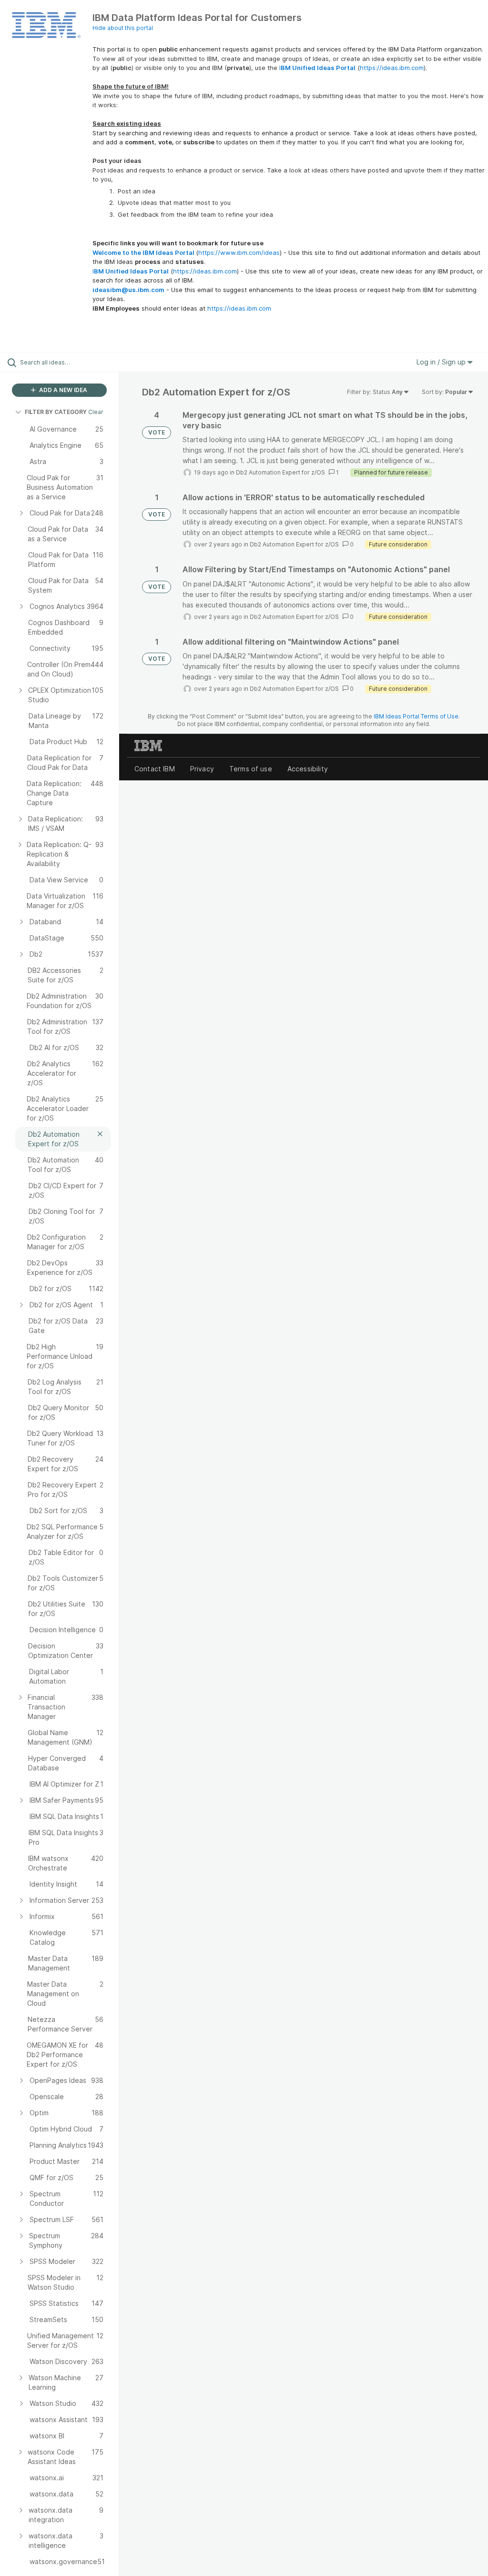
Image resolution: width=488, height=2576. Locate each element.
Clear (96, 412)
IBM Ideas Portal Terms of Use (416, 716)
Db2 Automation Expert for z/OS (280, 472)
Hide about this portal (123, 28)
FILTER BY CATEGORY (56, 412)
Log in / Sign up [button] (442, 362)
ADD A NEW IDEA (62, 390)
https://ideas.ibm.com (392, 68)
